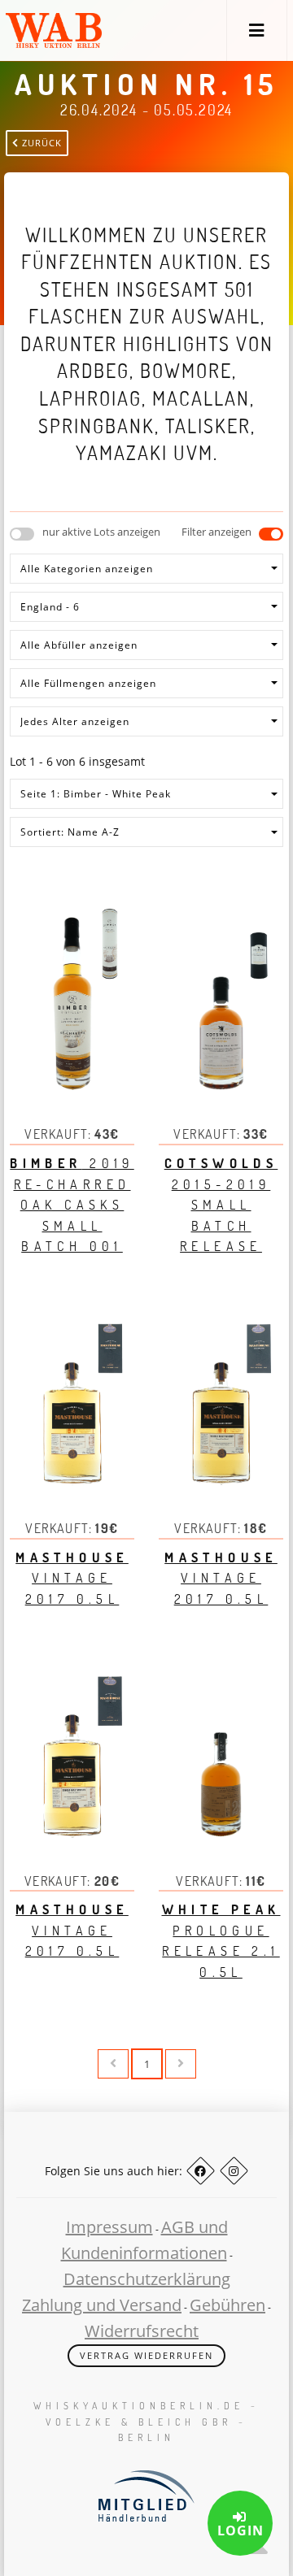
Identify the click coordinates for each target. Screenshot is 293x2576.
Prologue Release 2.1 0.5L (221, 1941)
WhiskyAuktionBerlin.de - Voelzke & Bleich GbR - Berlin (146, 2421)
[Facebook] (201, 2171)
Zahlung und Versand (102, 2305)
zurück (40, 143)
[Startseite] (54, 30)
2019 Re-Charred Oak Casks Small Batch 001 (72, 1205)
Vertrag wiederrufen (146, 2355)
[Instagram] (234, 2171)
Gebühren (227, 2305)
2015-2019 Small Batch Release (221, 1205)
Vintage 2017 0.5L (72, 1578)
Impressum (109, 2227)
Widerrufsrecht (142, 2331)
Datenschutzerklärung (147, 2279)
